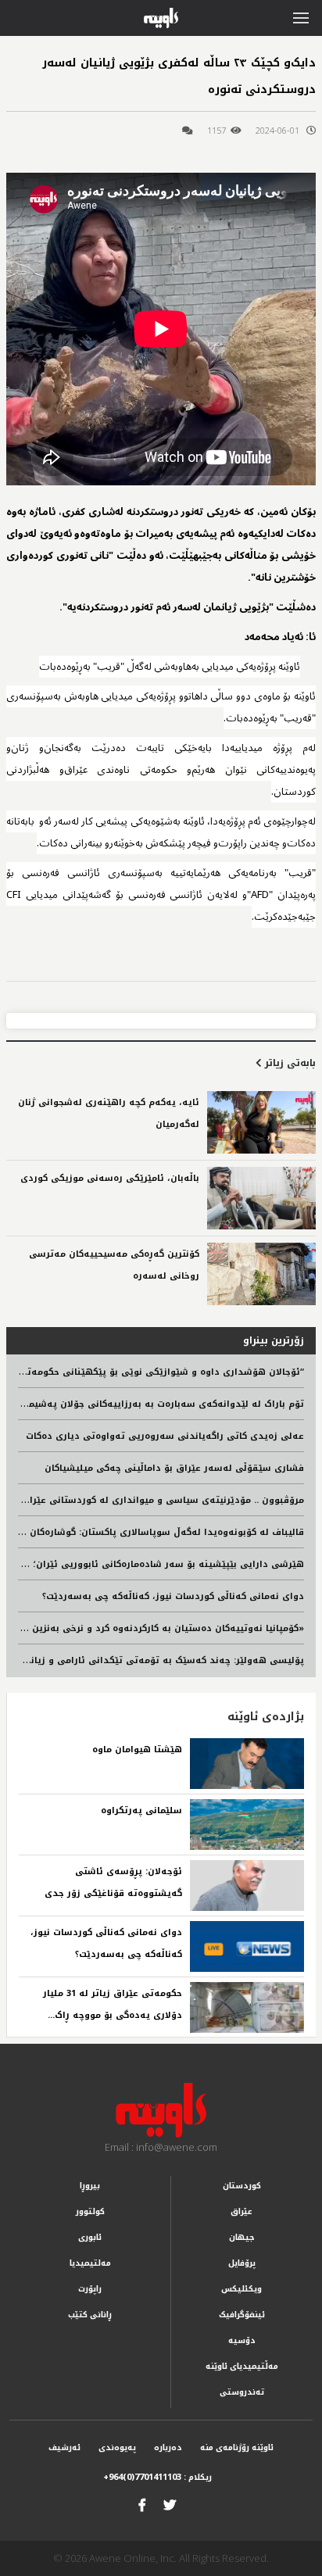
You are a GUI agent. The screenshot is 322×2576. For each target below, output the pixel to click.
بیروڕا (90, 2186)
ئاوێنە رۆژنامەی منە (237, 2447)
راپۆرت (90, 2289)
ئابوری (90, 2237)
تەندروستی (242, 2392)
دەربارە (168, 2447)
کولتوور (90, 2211)
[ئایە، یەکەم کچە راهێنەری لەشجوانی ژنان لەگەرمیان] (261, 1122)
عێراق (241, 2211)
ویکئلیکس (241, 2289)
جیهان (242, 2237)
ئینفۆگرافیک (242, 2315)
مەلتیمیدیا (90, 2263)
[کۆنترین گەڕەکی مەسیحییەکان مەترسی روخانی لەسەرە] (261, 1274)
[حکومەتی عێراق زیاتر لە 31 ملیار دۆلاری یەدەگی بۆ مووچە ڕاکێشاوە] (247, 2007)
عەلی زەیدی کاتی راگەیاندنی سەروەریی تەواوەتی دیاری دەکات (165, 1436)
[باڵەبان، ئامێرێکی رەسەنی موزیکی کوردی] (261, 1198)
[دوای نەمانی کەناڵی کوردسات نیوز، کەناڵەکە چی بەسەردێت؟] (247, 1946)
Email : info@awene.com (161, 2147)
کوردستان (242, 2186)
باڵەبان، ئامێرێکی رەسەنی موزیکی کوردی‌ (110, 1178)
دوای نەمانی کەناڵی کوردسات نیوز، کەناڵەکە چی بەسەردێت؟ (173, 1596)
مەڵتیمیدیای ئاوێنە (242, 2366)
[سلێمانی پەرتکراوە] (247, 1825)
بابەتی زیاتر (289, 1063)
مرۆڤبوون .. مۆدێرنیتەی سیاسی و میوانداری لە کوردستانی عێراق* (160, 1500)
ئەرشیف (64, 2447)
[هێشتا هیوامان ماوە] (247, 1764)
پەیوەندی (117, 2447)
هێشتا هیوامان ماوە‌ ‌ (136, 1750)
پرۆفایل (242, 2263)
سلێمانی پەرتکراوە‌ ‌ (140, 1810)
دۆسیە (242, 2340)
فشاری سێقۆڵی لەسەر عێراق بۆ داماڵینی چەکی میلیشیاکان (174, 1468)
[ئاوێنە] (161, 2110)
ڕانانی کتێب (90, 2315)
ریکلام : (157, 2477)
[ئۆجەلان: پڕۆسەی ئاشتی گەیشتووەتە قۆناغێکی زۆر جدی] (247, 1885)
